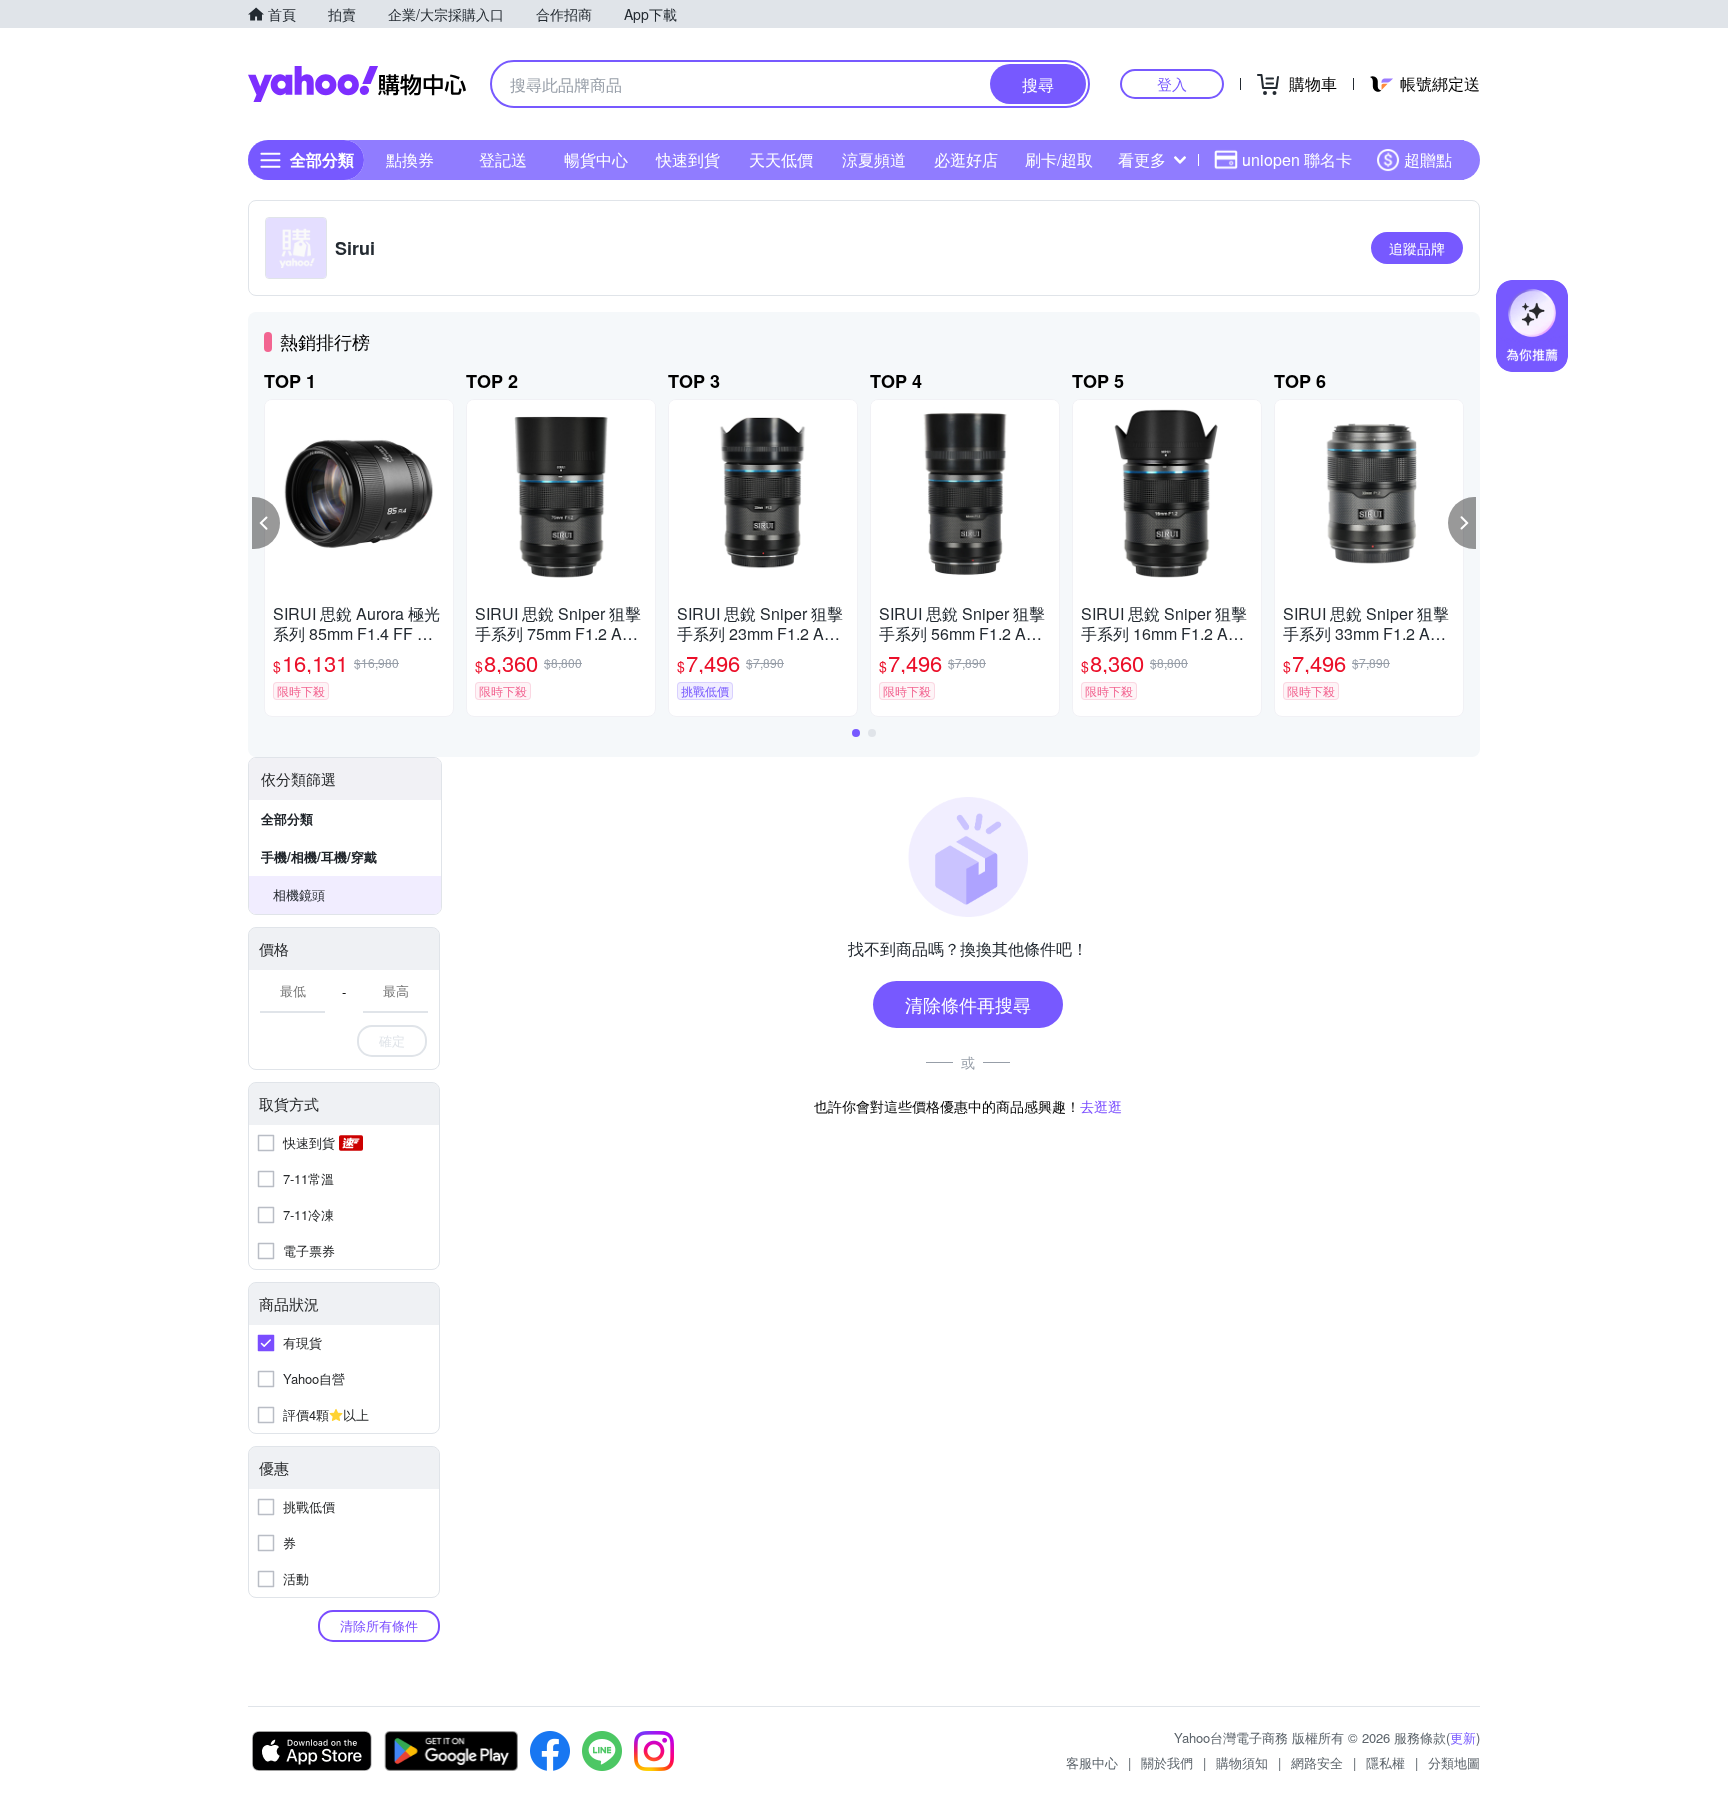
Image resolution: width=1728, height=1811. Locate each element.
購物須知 (1242, 1762)
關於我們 (1167, 1762)
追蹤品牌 (1417, 248)
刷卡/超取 (1059, 159)
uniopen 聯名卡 (1297, 159)
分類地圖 (1454, 1762)
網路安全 (1317, 1762)
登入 (1172, 83)
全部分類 (287, 818)
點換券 (410, 159)
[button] (266, 523)
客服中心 (1092, 1762)
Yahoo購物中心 (357, 84)
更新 (1463, 1737)
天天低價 (781, 159)
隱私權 (1385, 1762)
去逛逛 (1101, 1106)
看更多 (1142, 159)
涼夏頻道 (874, 159)
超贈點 (1428, 159)
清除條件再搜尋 (968, 1004)
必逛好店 (966, 159)
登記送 (503, 159)
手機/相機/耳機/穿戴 (319, 856)
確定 (392, 1040)
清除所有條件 (379, 1625)
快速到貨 (688, 159)
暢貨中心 (596, 159)
